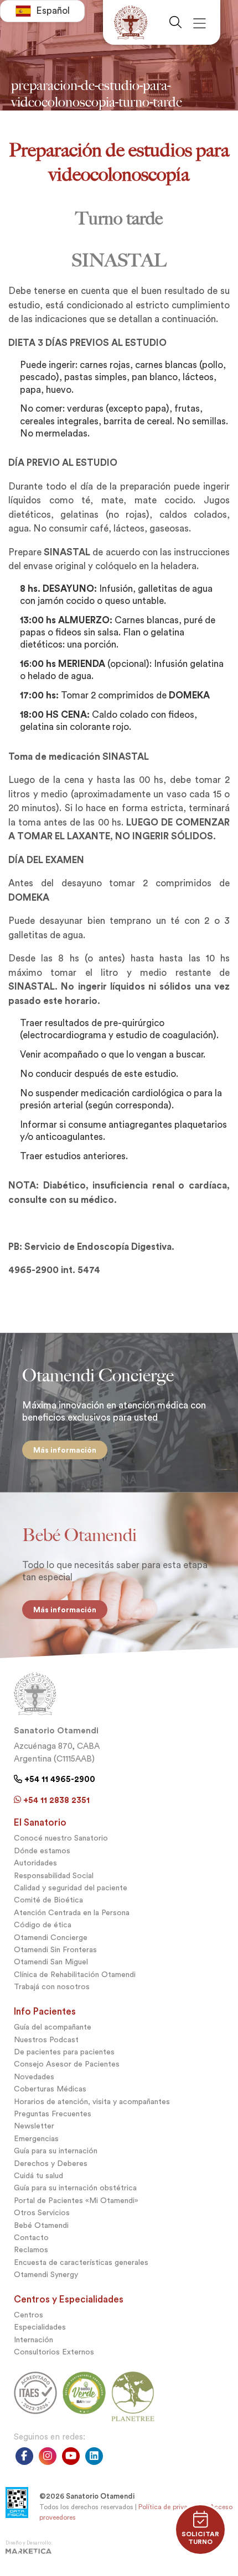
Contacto (31, 2238)
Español (53, 11)
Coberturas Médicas (50, 2089)
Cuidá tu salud (38, 2176)
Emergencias (36, 2139)
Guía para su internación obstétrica (75, 2188)
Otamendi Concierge (51, 1938)
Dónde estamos (42, 1851)
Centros (29, 2315)
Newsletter (34, 2126)
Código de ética (43, 1925)
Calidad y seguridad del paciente (71, 1888)
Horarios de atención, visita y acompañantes (92, 2102)
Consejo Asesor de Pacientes (67, 2064)
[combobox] (42, 11)
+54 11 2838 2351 (55, 1800)
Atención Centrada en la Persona (72, 1913)
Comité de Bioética (48, 1900)
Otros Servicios (42, 2213)
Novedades (34, 2077)
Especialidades (40, 2327)
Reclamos (31, 2250)
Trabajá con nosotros (52, 1987)
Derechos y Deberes (51, 2164)
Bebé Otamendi (41, 2225)
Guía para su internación (56, 2151)
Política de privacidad (171, 2507)
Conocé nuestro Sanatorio (61, 1838)
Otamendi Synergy (46, 2275)
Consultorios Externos (54, 2352)
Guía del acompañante (53, 2027)
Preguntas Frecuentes (53, 2114)
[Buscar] (180, 22)
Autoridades (35, 1863)
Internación (33, 2340)
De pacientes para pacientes (64, 2052)
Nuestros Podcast (46, 2040)
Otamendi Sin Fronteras (55, 1950)
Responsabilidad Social (54, 1876)
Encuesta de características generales (81, 2262)
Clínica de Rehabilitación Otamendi (75, 1975)
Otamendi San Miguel (51, 1962)
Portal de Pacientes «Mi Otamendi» (76, 2201)
